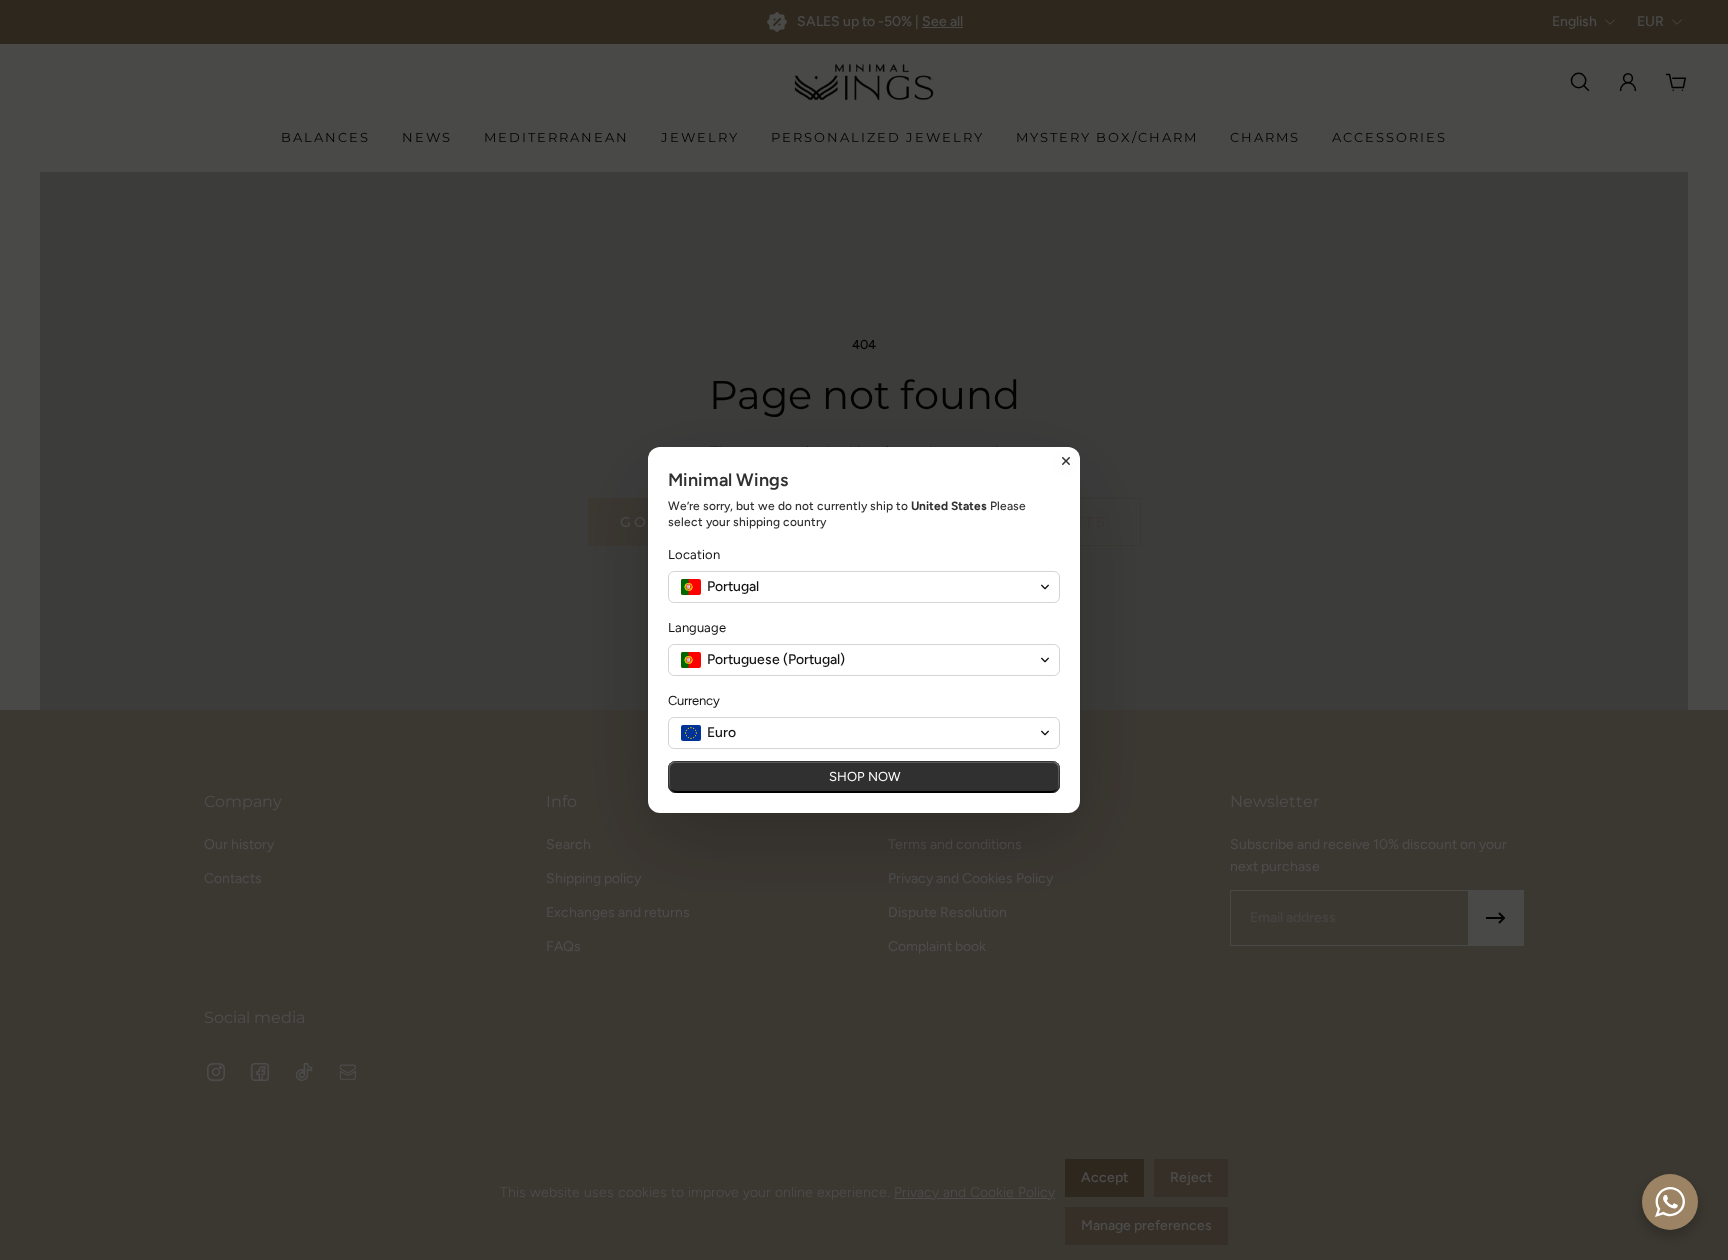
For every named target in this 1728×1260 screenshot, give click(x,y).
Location (694, 554)
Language (697, 627)
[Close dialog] (1066, 461)
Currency (694, 700)
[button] (864, 587)
